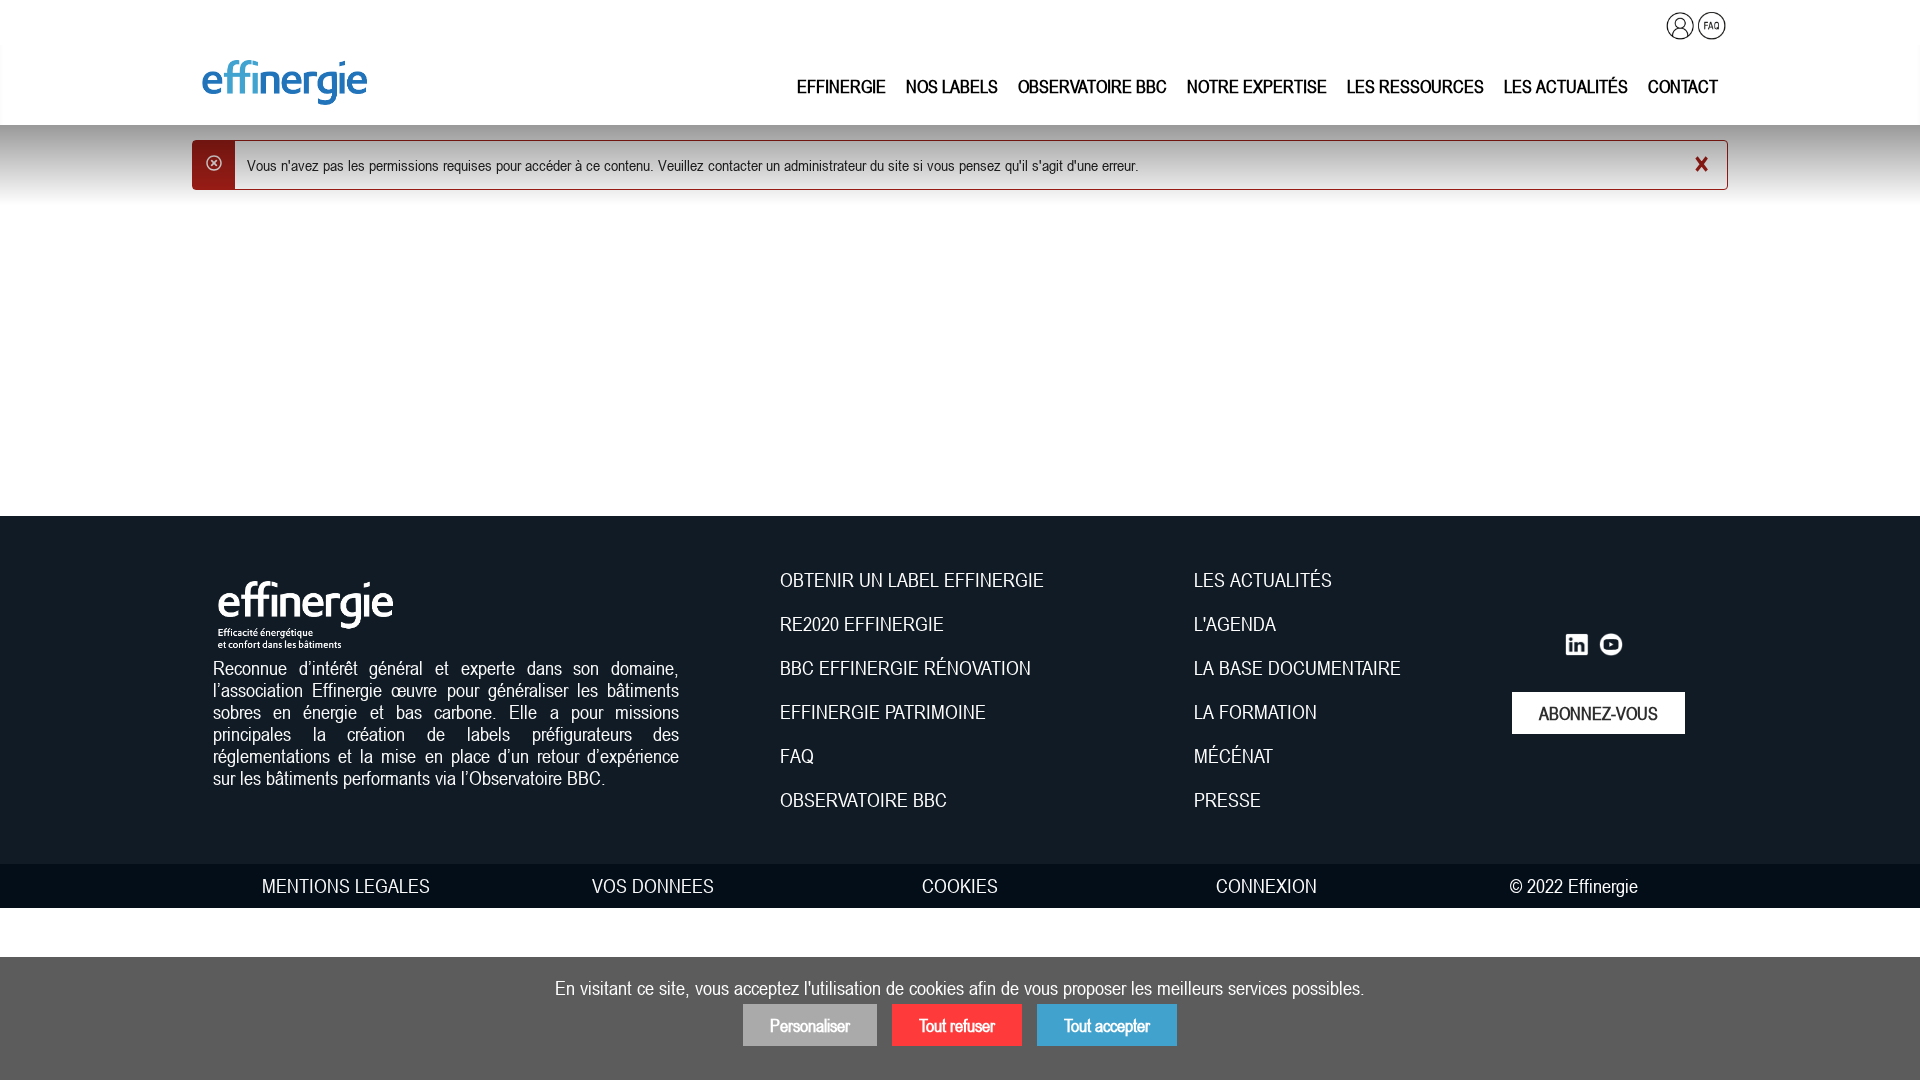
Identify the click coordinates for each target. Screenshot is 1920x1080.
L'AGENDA (1237, 624)
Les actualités (1566, 86)
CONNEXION (1266, 886)
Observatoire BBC (1092, 86)
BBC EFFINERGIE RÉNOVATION (905, 668)
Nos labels (952, 86)
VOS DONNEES (653, 886)
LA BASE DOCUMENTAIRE (1297, 668)
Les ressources (1415, 86)
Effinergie (841, 86)
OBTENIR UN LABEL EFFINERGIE (912, 580)
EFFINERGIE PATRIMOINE (883, 712)
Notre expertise (1257, 86)
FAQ (797, 756)
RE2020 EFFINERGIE (862, 624)
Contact (1683, 86)
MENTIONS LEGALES (346, 886)
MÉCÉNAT (1233, 756)
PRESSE (1227, 800)
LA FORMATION (1255, 712)
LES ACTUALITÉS (1263, 580)
